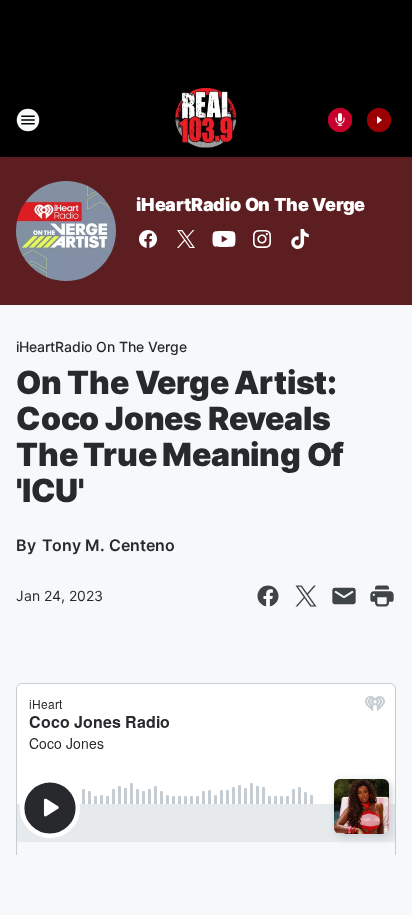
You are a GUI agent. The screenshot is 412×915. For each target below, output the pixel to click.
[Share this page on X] (306, 596)
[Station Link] (206, 120)
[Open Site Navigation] (28, 120)
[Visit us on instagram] (262, 239)
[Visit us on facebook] (148, 239)
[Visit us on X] (186, 239)
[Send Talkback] (340, 120)
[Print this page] (382, 596)
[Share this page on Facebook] (268, 596)
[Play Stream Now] (379, 120)
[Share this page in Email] (344, 596)
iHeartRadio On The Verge (250, 204)
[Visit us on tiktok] (300, 239)
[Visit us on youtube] (224, 239)
